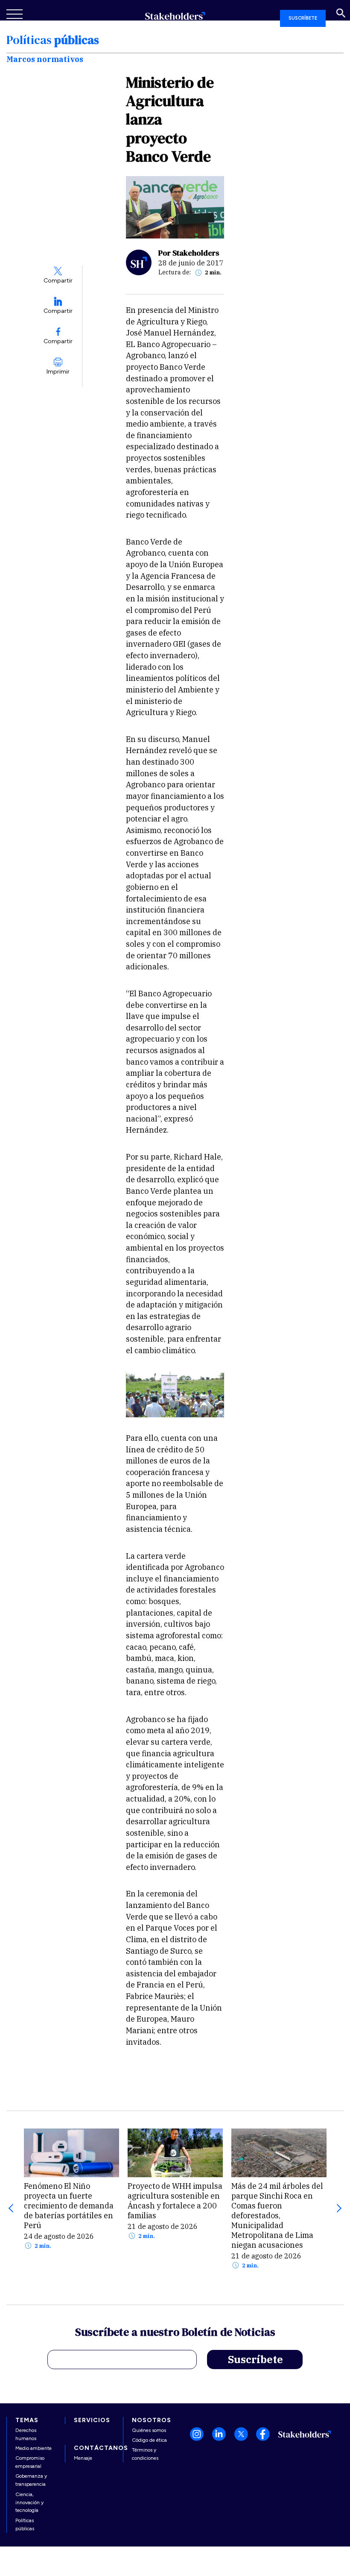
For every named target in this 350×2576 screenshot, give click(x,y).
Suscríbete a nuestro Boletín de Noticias (175, 2333)
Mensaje (83, 2458)
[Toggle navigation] (15, 14)
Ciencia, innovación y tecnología (29, 2502)
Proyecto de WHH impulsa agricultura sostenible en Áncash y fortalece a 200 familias (175, 2201)
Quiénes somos (149, 2430)
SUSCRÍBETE (303, 18)
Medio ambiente (34, 2448)
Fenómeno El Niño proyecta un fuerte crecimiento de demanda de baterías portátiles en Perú (69, 2206)
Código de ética (149, 2440)
